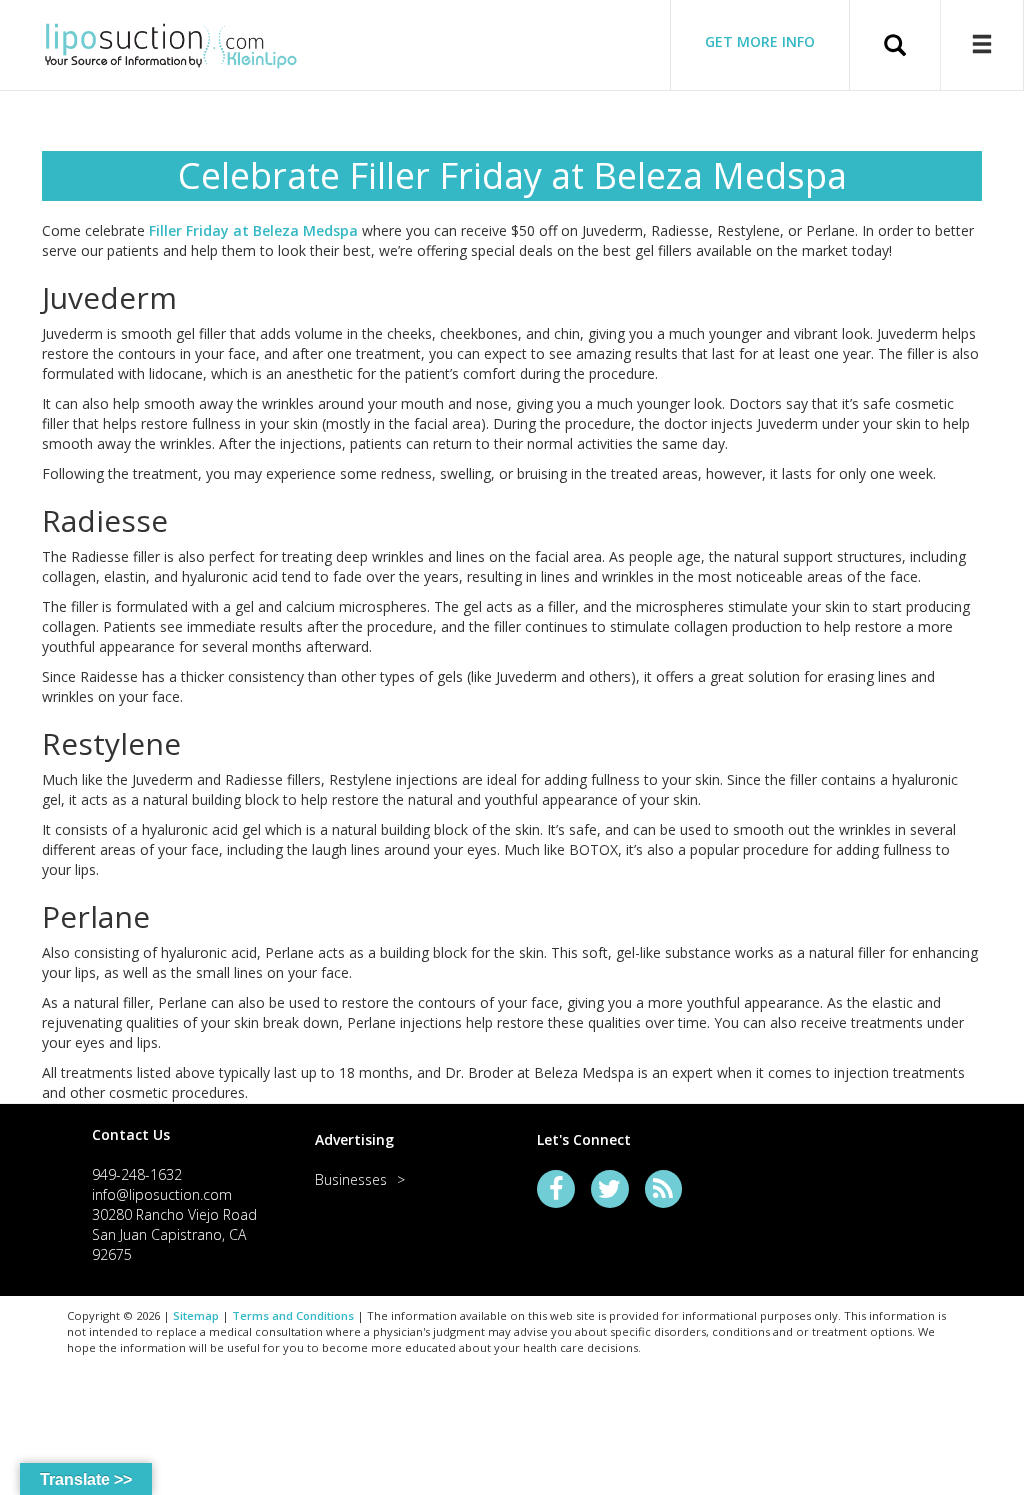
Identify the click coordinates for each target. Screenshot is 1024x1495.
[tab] (178, 1134)
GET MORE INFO (760, 41)
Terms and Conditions (293, 1315)
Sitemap (196, 1315)
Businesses (351, 1179)
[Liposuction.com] (171, 43)
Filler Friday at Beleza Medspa (253, 230)
